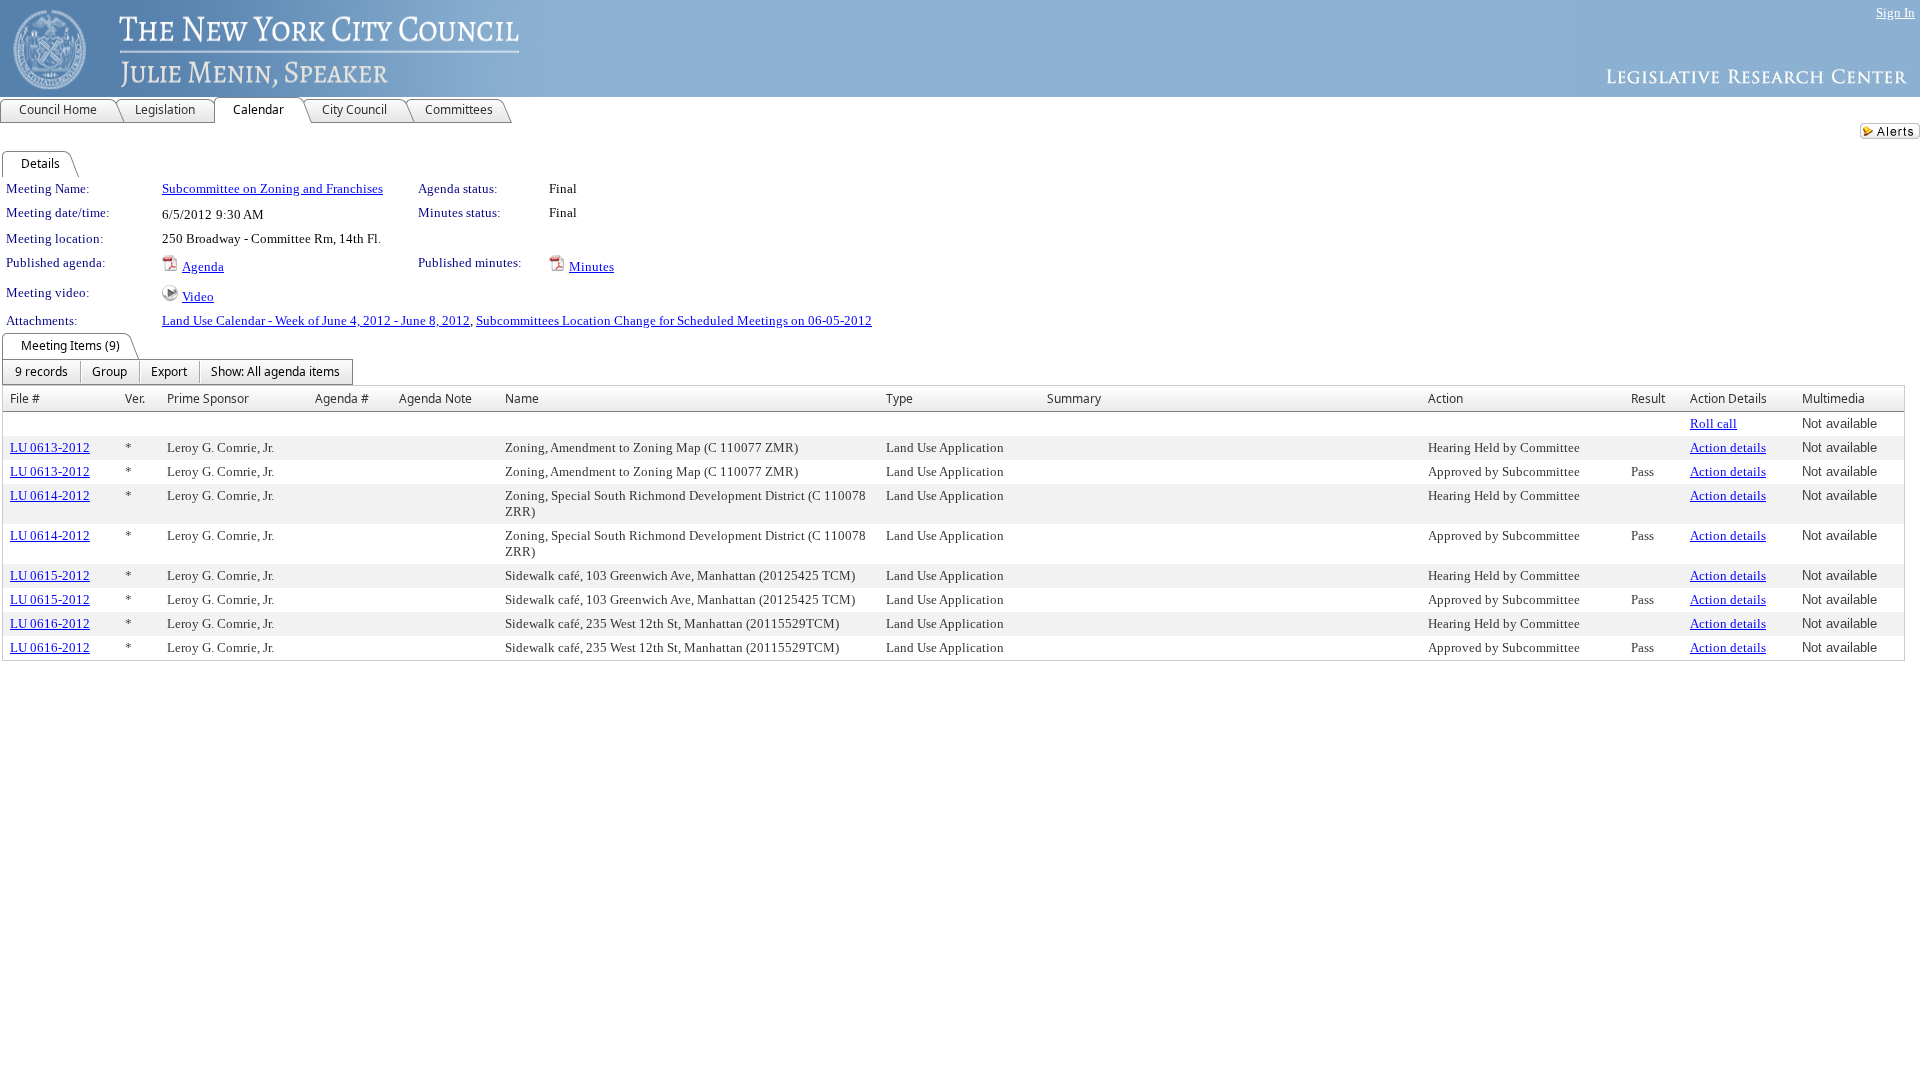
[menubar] (177, 372)
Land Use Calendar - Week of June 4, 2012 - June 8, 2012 (316, 320)
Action (1445, 398)
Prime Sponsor (208, 398)
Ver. (135, 398)
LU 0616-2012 (50, 623)
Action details (1728, 447)
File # (25, 398)
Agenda (203, 266)
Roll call (1713, 423)
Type (899, 398)
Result (1648, 398)
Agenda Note (435, 398)
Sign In (1895, 12)
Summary (1074, 398)
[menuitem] (41, 372)
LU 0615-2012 (50, 575)
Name (522, 398)
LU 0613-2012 (50, 447)
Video (198, 296)
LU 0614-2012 (50, 495)
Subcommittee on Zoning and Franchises (272, 188)
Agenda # (342, 398)
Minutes (591, 266)
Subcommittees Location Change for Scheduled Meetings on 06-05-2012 (674, 320)
